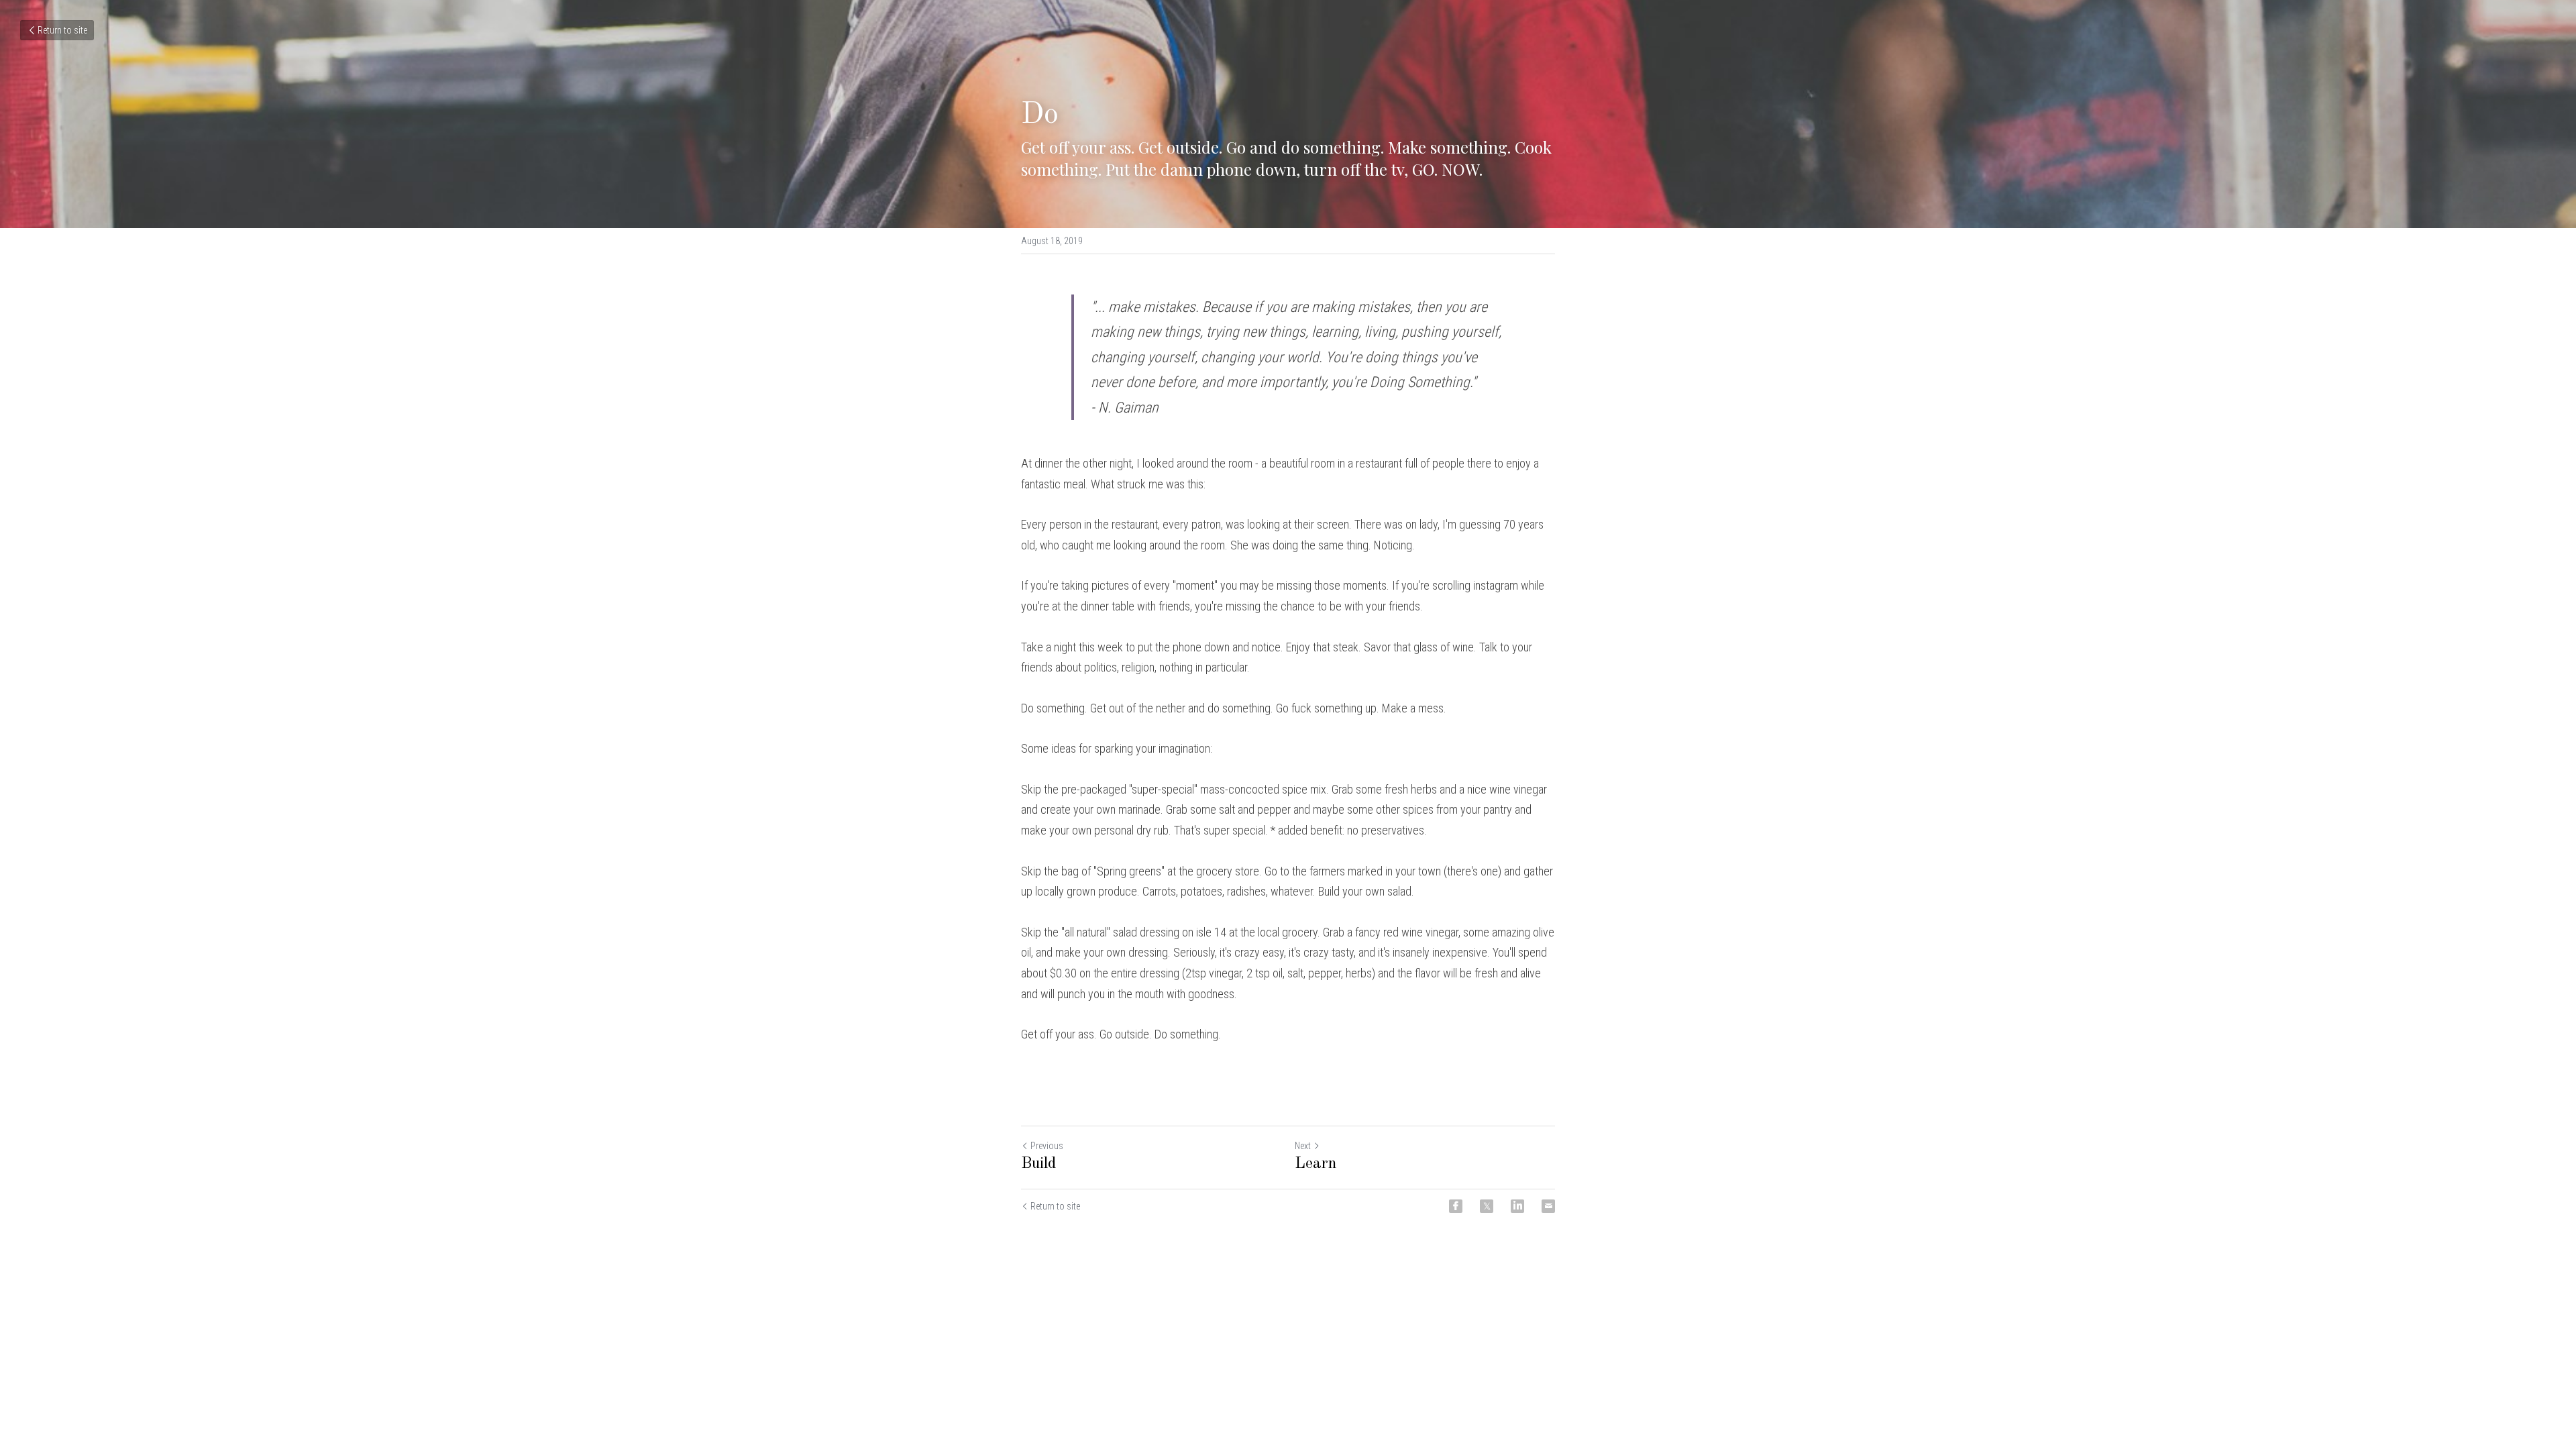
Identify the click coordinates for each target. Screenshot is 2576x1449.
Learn (1316, 1164)
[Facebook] (1456, 1206)
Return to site (62, 30)
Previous (1047, 1146)
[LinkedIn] (1517, 1206)
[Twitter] (1487, 1206)
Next (1303, 1146)
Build (1039, 1164)
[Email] (1548, 1206)
